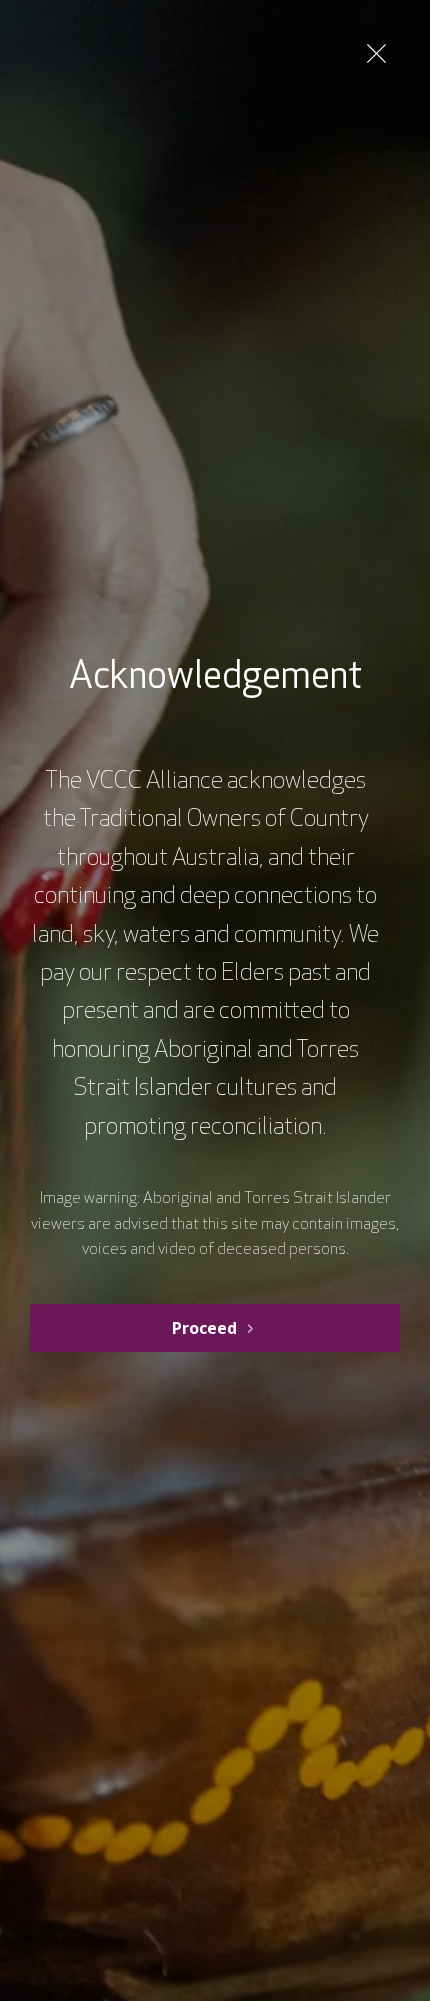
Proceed (204, 1328)
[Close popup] (376, 53)
